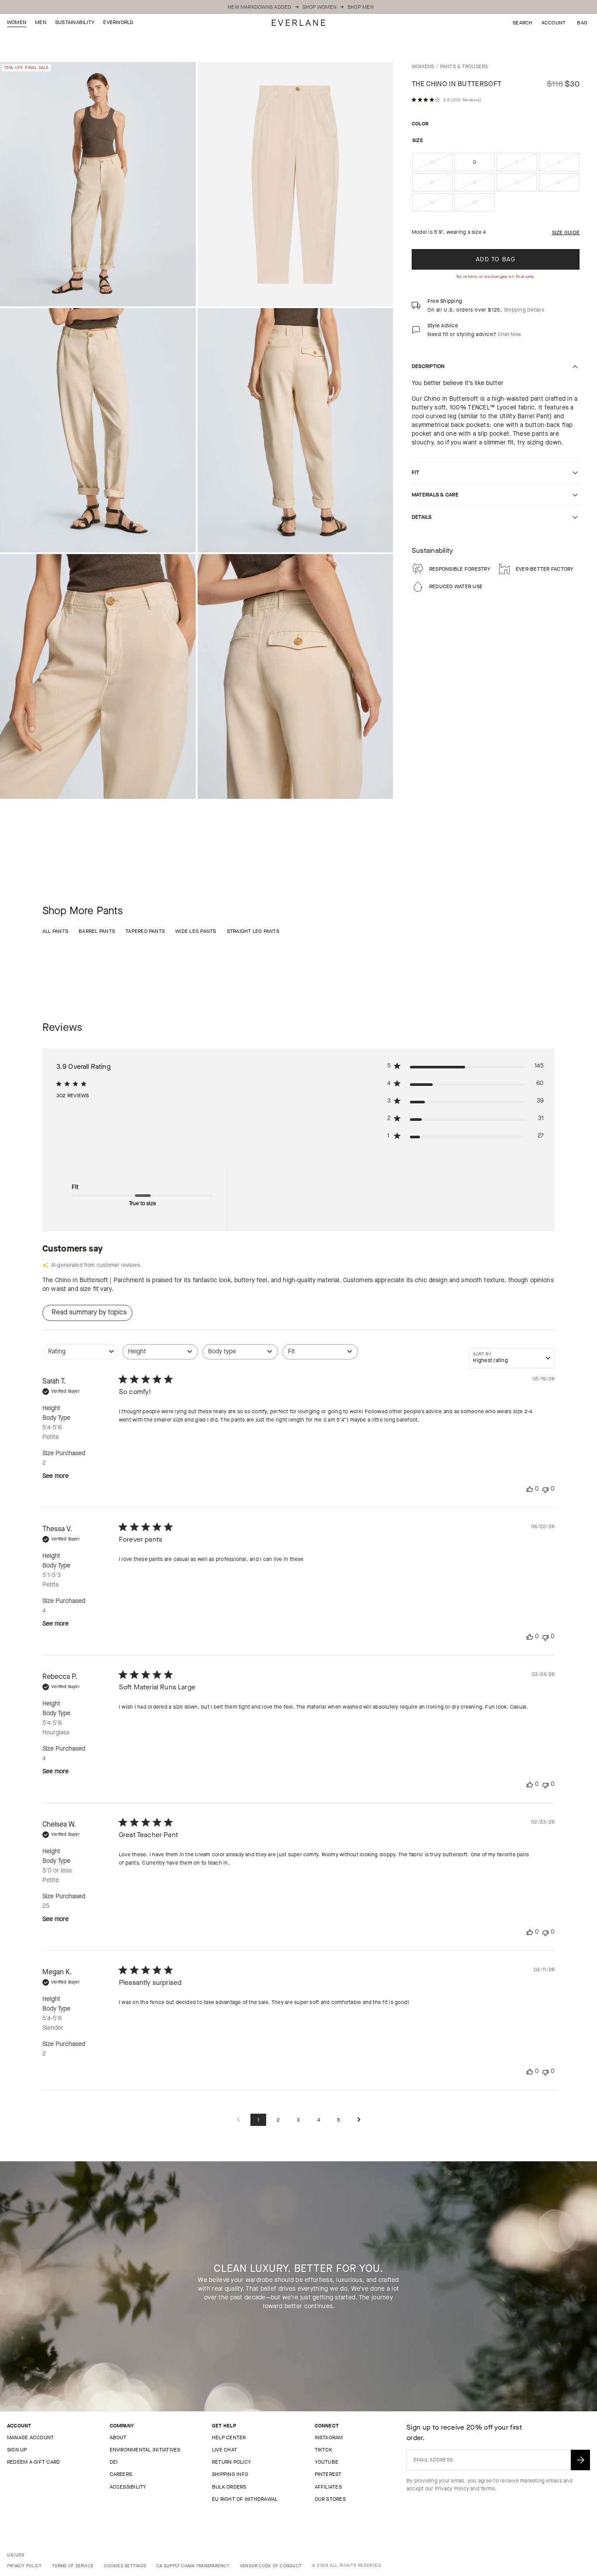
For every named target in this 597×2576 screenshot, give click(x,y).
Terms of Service (73, 2566)
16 (483, 205)
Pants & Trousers (464, 66)
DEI (114, 2462)
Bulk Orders (229, 2487)
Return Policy (231, 2462)
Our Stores (330, 2499)
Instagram (329, 2437)
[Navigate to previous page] (238, 2120)
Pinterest (328, 2474)
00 (441, 165)
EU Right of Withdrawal (245, 2499)
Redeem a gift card (33, 2462)
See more (56, 1476)
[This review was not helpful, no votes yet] (545, 1489)
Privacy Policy (452, 2489)
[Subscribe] (580, 2460)
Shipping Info (230, 2474)
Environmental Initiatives (145, 2450)
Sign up (17, 2450)
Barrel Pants (97, 931)
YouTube (327, 2462)
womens (423, 66)
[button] (582, 23)
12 (568, 185)
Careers (121, 2474)
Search (522, 23)
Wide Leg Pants (196, 931)
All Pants (55, 931)
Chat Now (510, 334)
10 (526, 185)
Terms (488, 2489)
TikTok (323, 2450)
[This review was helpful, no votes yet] (530, 1489)
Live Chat (224, 2450)
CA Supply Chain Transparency (193, 2566)
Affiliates (328, 2487)
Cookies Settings (125, 2566)
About (118, 2437)
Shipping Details (524, 310)
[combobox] (80, 1356)
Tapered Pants (145, 931)
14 (441, 205)
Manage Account (30, 2437)
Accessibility (128, 2487)
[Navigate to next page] (359, 2120)
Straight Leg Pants (253, 931)
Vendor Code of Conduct (271, 2566)
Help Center (229, 2437)
